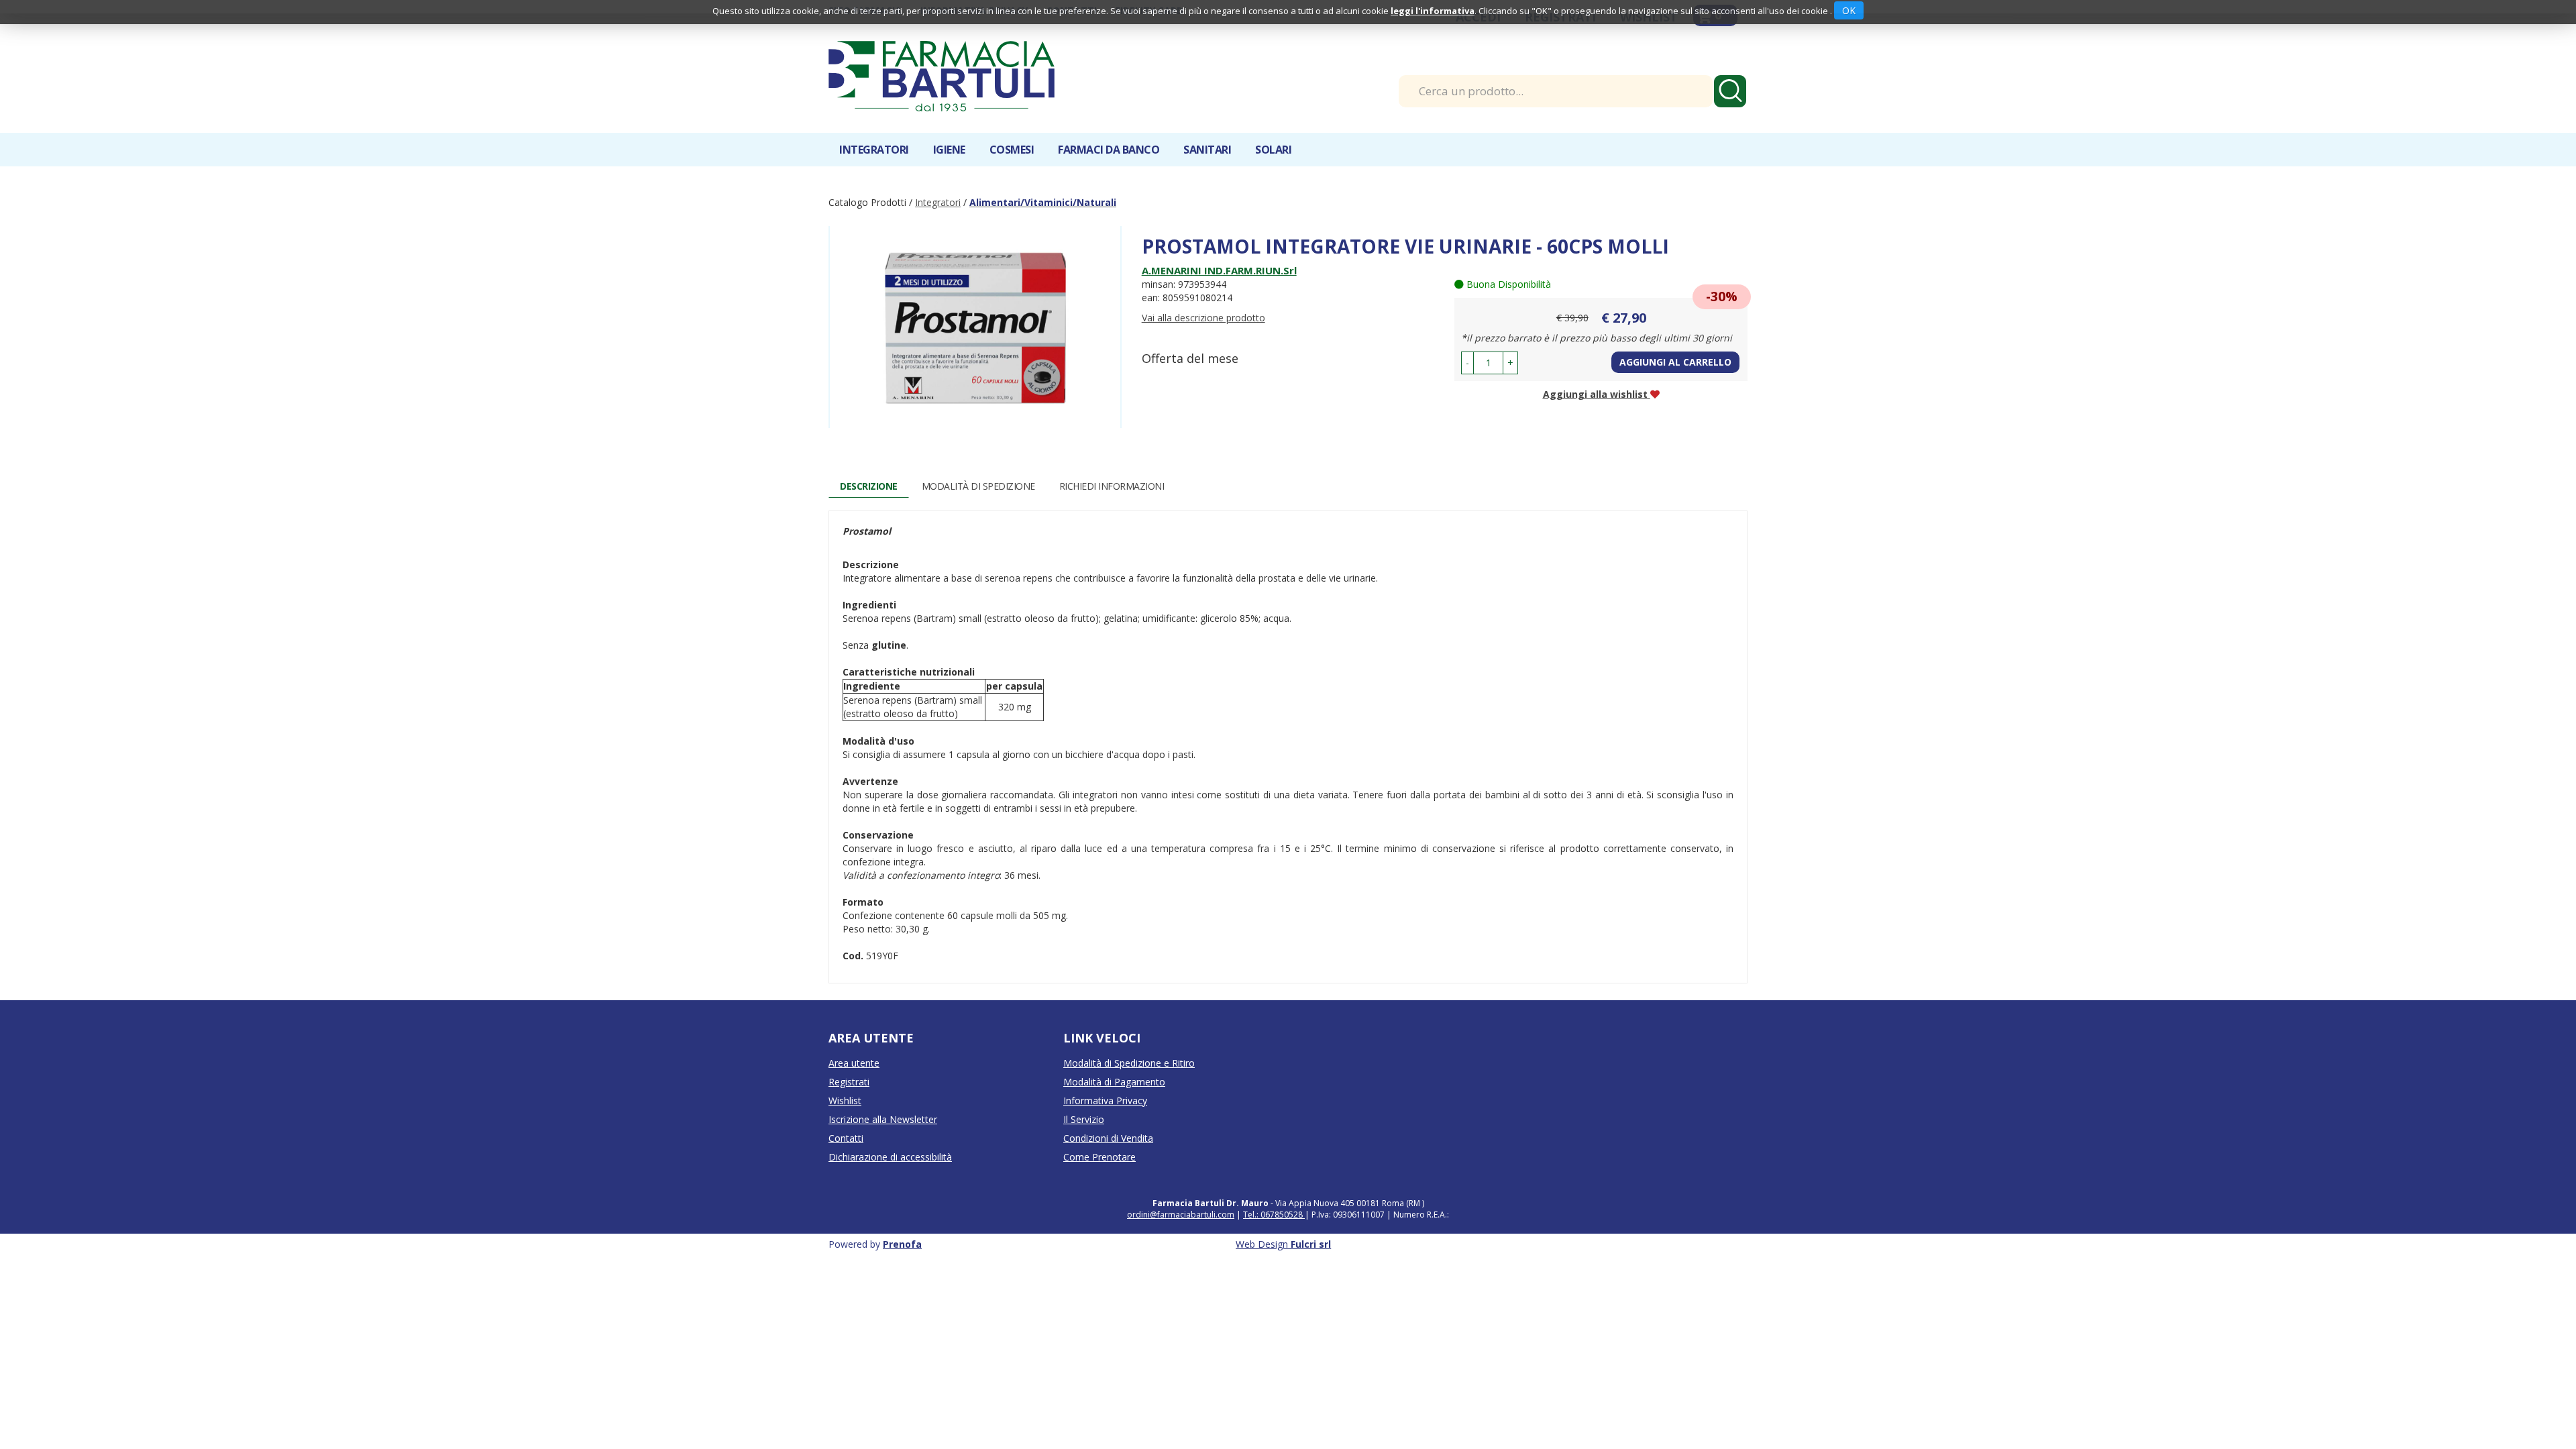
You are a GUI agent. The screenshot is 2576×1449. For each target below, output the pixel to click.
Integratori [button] (874, 150)
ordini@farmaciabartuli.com (1181, 1215)
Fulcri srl (1311, 1244)
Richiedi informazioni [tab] (1112, 486)
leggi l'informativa (1433, 11)
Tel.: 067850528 (1274, 1215)
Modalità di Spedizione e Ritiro (1129, 1063)
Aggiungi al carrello (1675, 362)
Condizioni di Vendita (1108, 1138)
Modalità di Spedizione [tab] (978, 486)
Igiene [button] (949, 150)
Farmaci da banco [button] (1109, 150)
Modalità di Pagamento (1114, 1082)
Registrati (849, 1082)
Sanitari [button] (1207, 150)
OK (1849, 10)
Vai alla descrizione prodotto (1203, 318)
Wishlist (845, 1101)
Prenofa (902, 1244)
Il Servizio (1084, 1119)
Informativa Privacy (1105, 1101)
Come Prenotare (1099, 1157)
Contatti (846, 1138)
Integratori (938, 202)
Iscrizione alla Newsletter (883, 1119)
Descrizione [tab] (869, 486)
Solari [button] (1273, 150)
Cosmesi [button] (1012, 150)
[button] (1467, 363)
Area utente (854, 1063)
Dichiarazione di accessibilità (890, 1157)
